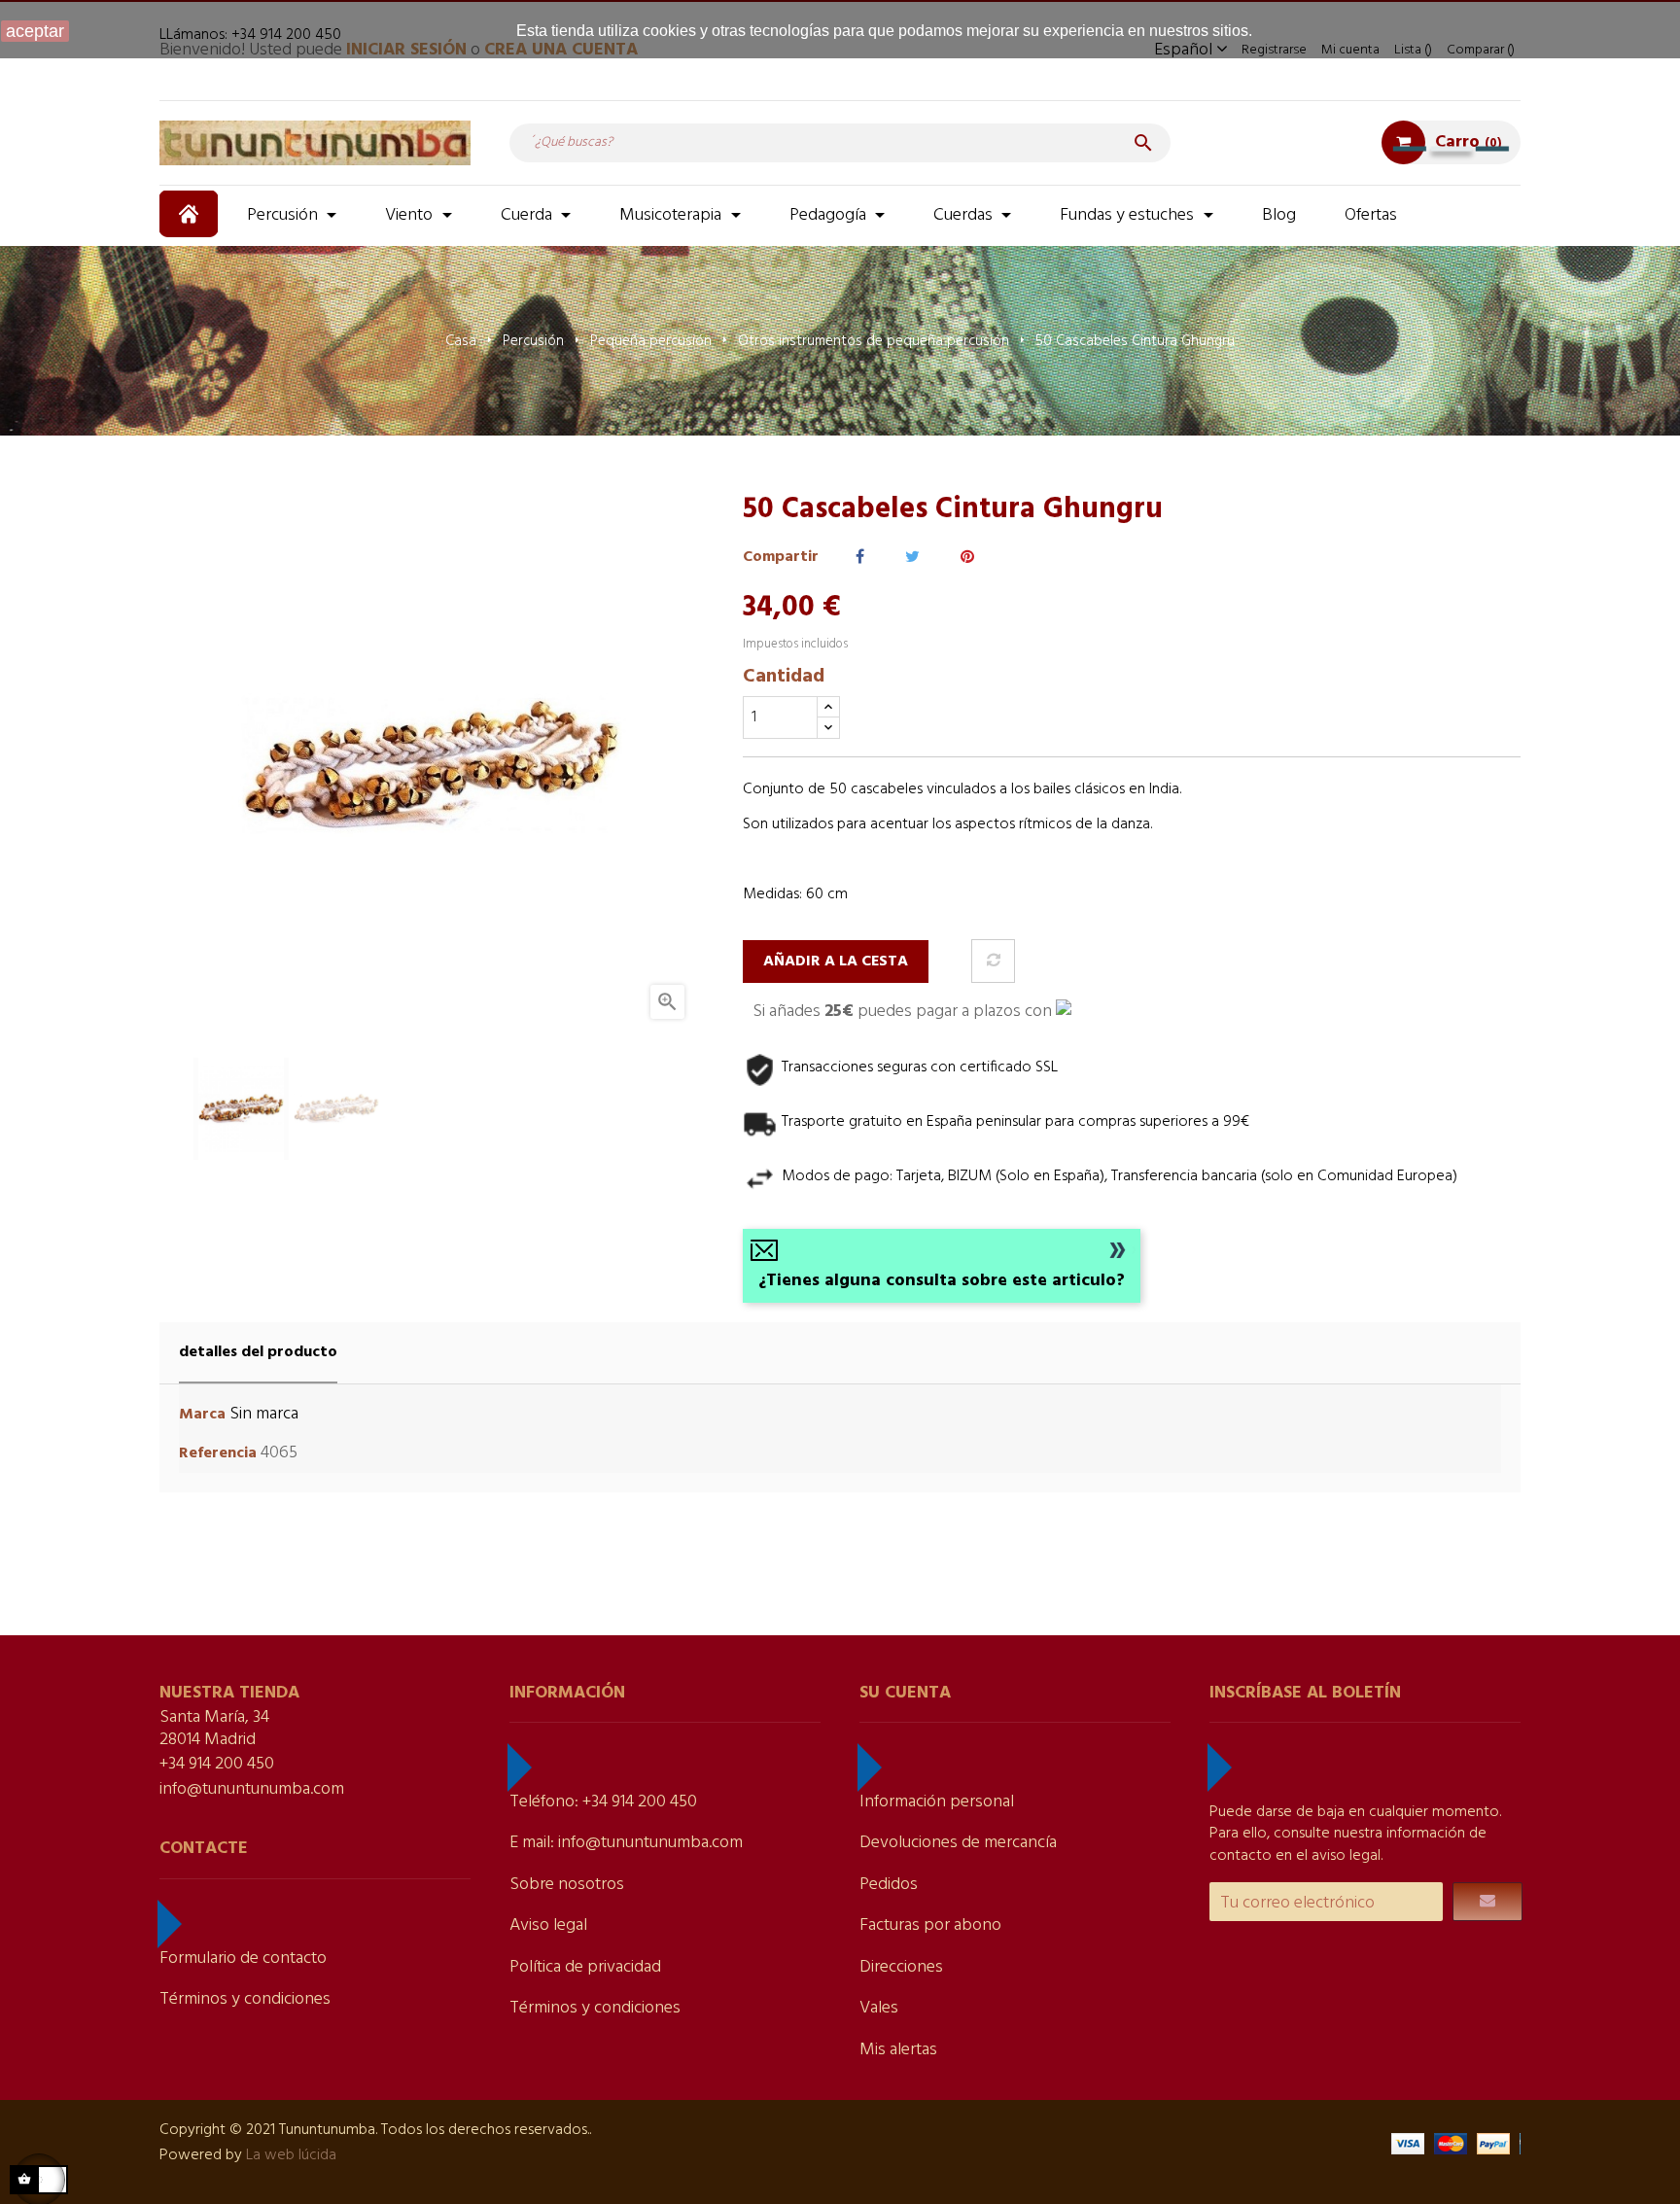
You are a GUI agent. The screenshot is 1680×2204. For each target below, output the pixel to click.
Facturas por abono (930, 1925)
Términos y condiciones (245, 1999)
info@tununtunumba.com (252, 1789)
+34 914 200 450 (217, 1764)
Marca (202, 1415)
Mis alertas (898, 2050)
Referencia (218, 1454)
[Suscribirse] (1487, 1902)
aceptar (35, 31)
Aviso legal (548, 1925)
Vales (879, 2008)
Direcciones (901, 1967)
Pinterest (967, 558)
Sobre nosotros (567, 1885)
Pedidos (889, 1885)
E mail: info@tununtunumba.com (626, 1843)
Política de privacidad (585, 1967)
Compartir (860, 558)
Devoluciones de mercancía (958, 1843)
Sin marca (264, 1414)
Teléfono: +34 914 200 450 (603, 1802)
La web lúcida (291, 2155)
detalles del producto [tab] (258, 1352)
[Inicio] (191, 214)
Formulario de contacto (243, 1959)
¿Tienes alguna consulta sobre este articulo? (942, 1281)
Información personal (937, 1802)
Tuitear (912, 558)
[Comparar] (993, 961)
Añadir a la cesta (836, 962)
